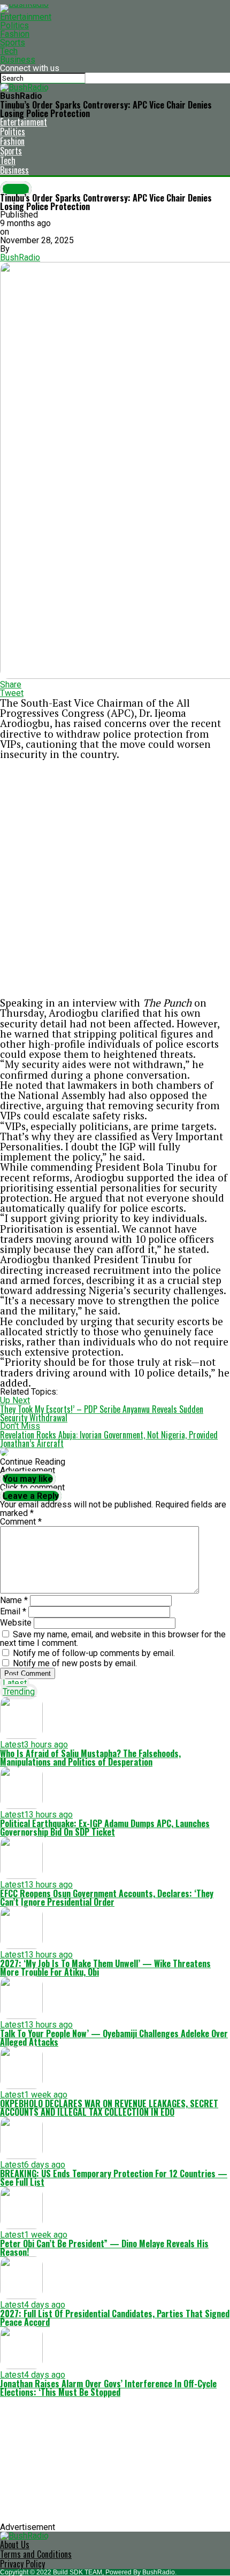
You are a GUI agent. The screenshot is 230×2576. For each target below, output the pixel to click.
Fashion (15, 34)
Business (18, 60)
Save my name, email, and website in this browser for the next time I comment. (113, 1639)
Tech (9, 51)
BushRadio (20, 257)
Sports (13, 42)
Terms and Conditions (36, 2554)
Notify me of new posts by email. (75, 1663)
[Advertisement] (115, 878)
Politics (14, 25)
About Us (15, 2544)
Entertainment (26, 17)
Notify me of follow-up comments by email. (94, 1653)
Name (14, 1600)
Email (13, 1611)
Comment (21, 1522)
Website (16, 1623)
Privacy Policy (22, 2564)
